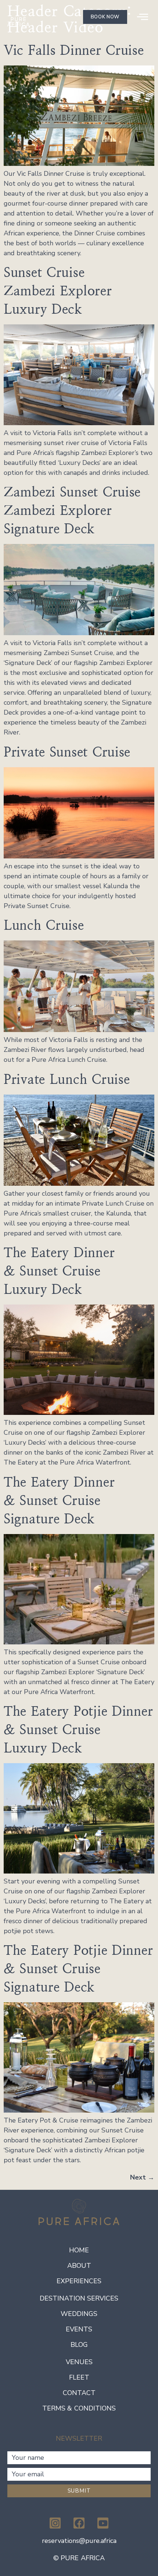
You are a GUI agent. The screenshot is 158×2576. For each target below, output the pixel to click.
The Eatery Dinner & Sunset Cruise (59, 1271)
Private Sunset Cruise (67, 752)
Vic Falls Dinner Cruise (74, 50)
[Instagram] (55, 2523)
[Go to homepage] (18, 17)
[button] (143, 17)
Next (142, 2177)
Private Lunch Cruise (67, 1079)
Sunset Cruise (58, 291)
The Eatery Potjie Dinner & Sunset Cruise (78, 1730)
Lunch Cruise (44, 925)
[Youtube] (103, 2523)
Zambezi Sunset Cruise (72, 510)
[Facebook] (79, 2523)
